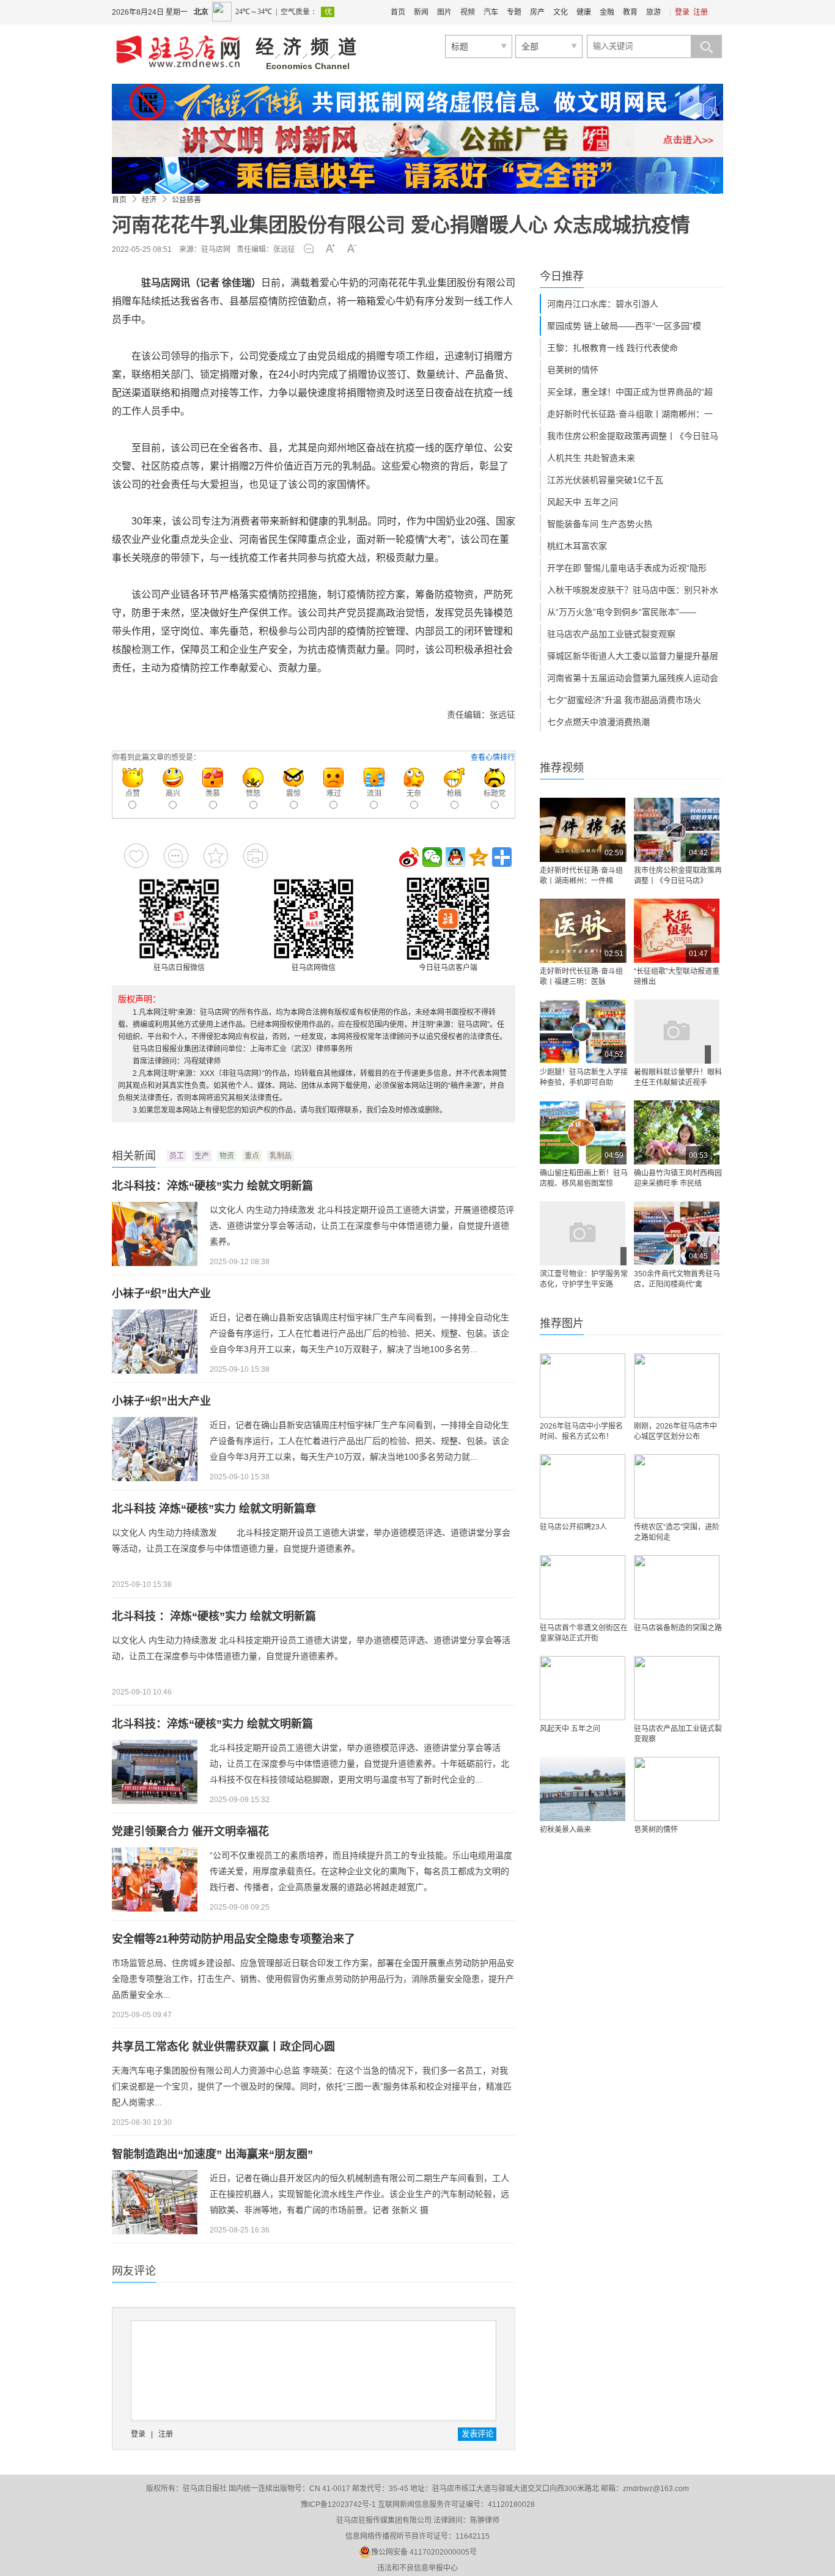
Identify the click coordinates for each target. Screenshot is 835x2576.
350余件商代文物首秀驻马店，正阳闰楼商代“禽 (677, 1279)
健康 (584, 12)
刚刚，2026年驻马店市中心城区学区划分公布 (675, 1431)
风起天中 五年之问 (583, 502)
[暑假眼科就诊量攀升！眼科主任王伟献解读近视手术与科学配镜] (677, 1032)
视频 (468, 12)
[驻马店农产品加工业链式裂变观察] (677, 1688)
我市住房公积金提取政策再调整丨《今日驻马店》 (678, 876)
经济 (149, 200)
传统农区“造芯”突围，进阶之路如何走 (677, 1532)
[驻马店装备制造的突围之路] (677, 1587)
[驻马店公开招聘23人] (583, 1486)
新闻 (421, 12)
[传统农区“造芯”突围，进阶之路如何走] (677, 1486)
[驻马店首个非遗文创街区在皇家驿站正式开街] (583, 1587)
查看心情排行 (493, 757)
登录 (682, 12)
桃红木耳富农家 (577, 546)
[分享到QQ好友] (455, 857)
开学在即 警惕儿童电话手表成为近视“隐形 (627, 568)
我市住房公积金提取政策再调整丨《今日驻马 (633, 436)
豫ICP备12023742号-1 (338, 2504)
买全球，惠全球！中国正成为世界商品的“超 (630, 392)
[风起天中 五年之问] (583, 1688)
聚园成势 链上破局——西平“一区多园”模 (624, 326)
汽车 (491, 12)
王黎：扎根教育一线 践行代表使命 (612, 348)
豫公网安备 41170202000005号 (424, 2552)
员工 (177, 1156)
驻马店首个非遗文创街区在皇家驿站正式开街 (584, 1633)
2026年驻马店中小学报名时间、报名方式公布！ (581, 1431)
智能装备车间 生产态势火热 (600, 524)
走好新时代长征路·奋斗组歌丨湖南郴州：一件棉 (581, 876)
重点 (252, 1156)
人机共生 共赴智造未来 (591, 458)
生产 (202, 1156)
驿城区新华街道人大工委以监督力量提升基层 (633, 656)
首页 (398, 12)
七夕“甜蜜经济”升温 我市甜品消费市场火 (624, 700)
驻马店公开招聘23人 (573, 1527)
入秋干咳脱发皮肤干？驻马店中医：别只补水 (633, 590)
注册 (701, 12)
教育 (630, 12)
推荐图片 (562, 1323)
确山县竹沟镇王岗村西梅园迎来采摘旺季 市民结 (678, 1178)
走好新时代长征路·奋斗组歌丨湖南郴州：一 (630, 414)
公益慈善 (186, 200)
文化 (561, 12)
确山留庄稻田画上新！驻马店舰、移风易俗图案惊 (584, 1178)
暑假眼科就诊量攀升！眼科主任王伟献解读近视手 (678, 1077)
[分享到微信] (432, 857)
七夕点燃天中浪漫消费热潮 (598, 722)
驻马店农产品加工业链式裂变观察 (611, 634)
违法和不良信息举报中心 (417, 2568)
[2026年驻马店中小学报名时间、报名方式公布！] (583, 1386)
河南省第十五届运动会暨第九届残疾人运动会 (633, 678)
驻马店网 (216, 249)
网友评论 (134, 2271)
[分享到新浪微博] (409, 857)
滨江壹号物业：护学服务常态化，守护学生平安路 (584, 1279)
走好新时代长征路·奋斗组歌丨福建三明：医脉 (581, 977)
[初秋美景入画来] (583, 1789)
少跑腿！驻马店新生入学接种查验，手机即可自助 (584, 1077)
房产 (537, 12)
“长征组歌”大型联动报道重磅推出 (677, 977)
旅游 (653, 12)
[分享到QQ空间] (479, 857)
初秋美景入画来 (565, 1830)
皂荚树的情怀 (573, 370)
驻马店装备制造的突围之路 (678, 1628)
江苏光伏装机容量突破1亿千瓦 (605, 480)
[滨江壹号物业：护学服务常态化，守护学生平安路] (583, 1233)
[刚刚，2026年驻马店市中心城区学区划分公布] (677, 1386)
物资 (227, 1156)
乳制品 (281, 1156)
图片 (444, 12)
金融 (607, 12)
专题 (514, 12)
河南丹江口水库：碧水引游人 (603, 304)
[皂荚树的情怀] (677, 1789)
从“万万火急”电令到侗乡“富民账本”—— (622, 612)
